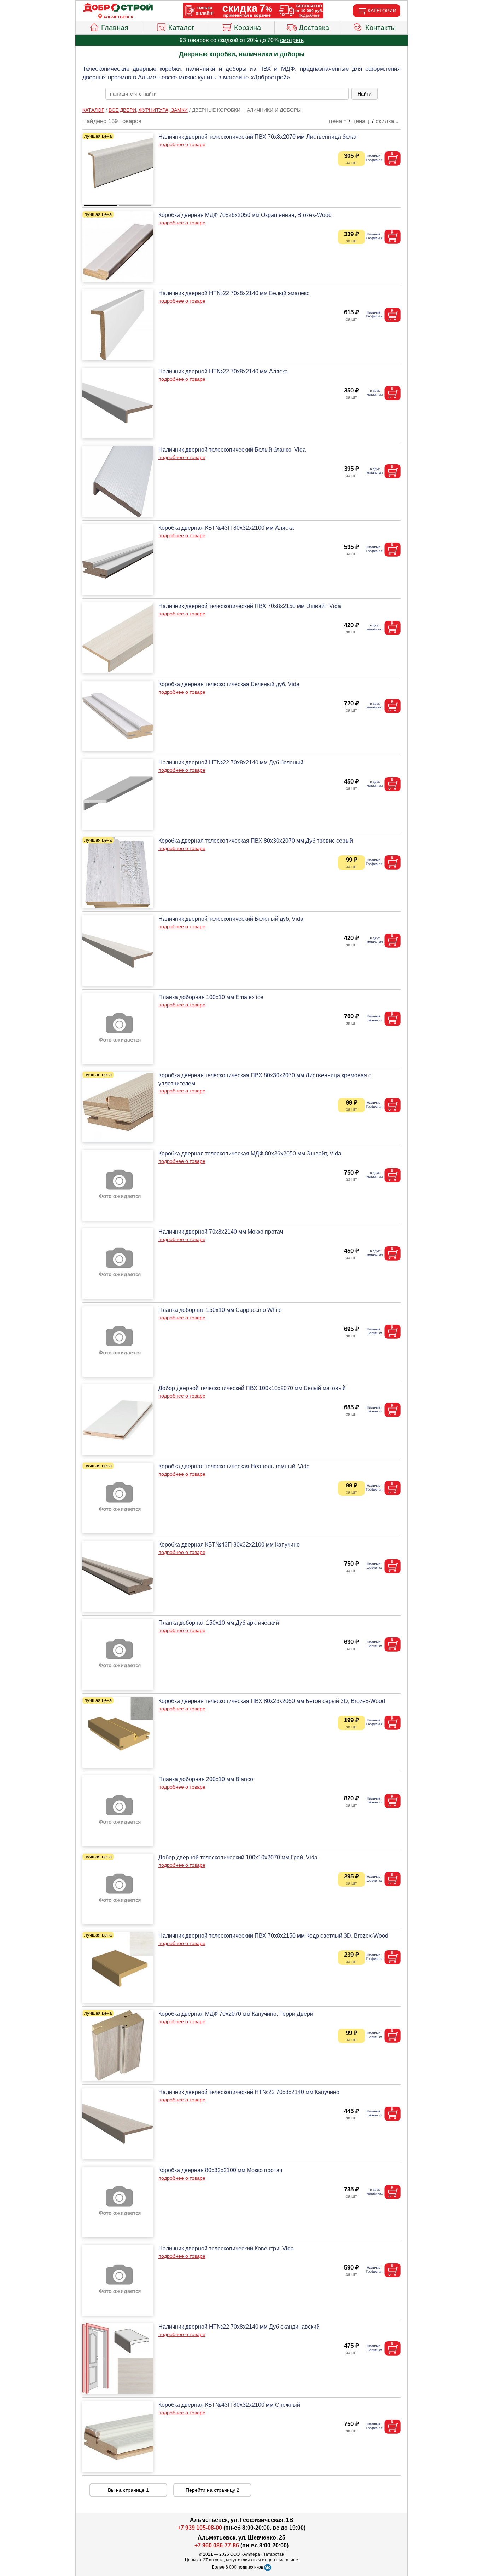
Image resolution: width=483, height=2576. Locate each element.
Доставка (314, 28)
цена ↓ (361, 121)
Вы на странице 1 (128, 2490)
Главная (115, 28)
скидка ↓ (387, 121)
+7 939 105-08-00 (200, 2528)
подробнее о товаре (182, 144)
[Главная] (118, 8)
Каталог (181, 28)
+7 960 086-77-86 (217, 2545)
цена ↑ (338, 121)
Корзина (248, 28)
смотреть (292, 40)
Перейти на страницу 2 (213, 2490)
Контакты (380, 28)
